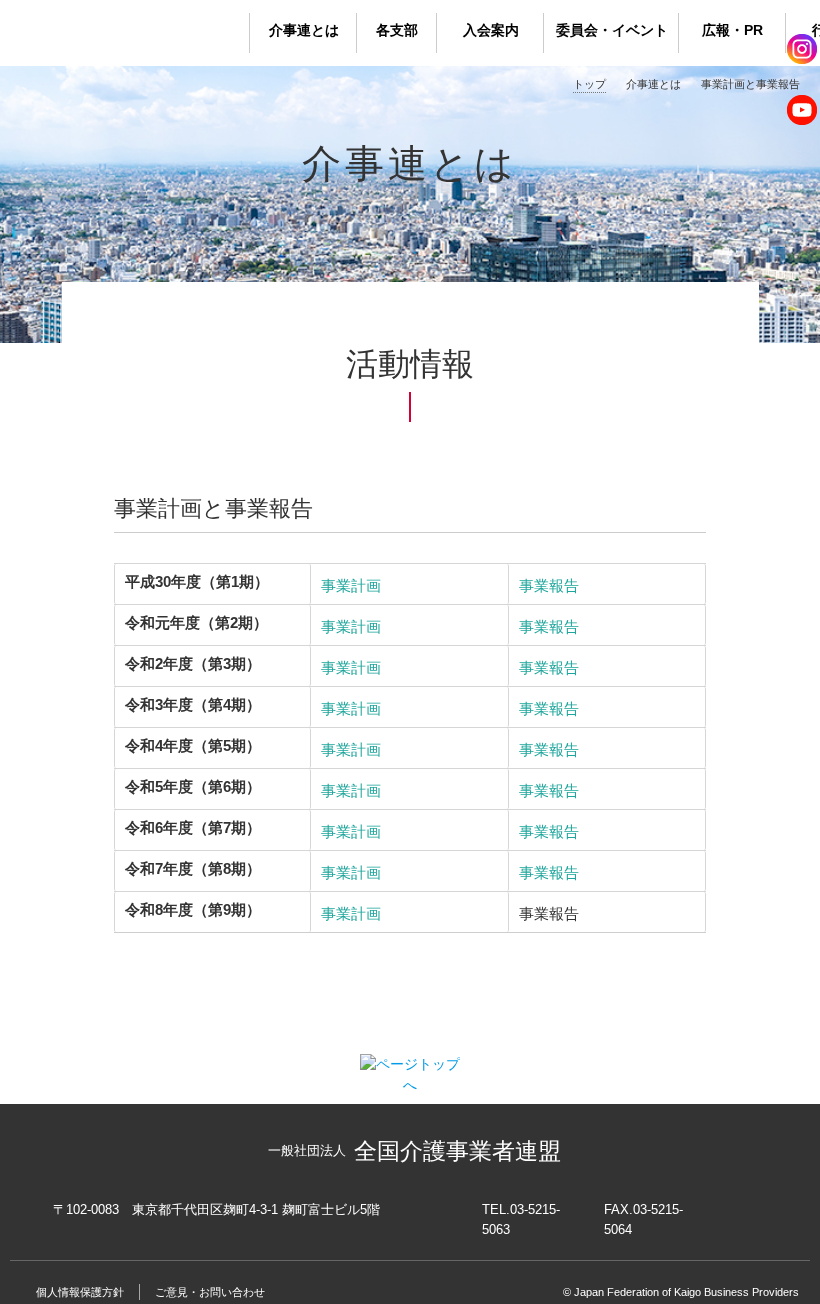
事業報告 (549, 585)
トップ (589, 84)
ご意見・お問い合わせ (210, 1292)
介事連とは (304, 30)
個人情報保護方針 (80, 1292)
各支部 (397, 30)
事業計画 (351, 585)
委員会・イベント (612, 30)
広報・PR (732, 30)
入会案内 (491, 30)
